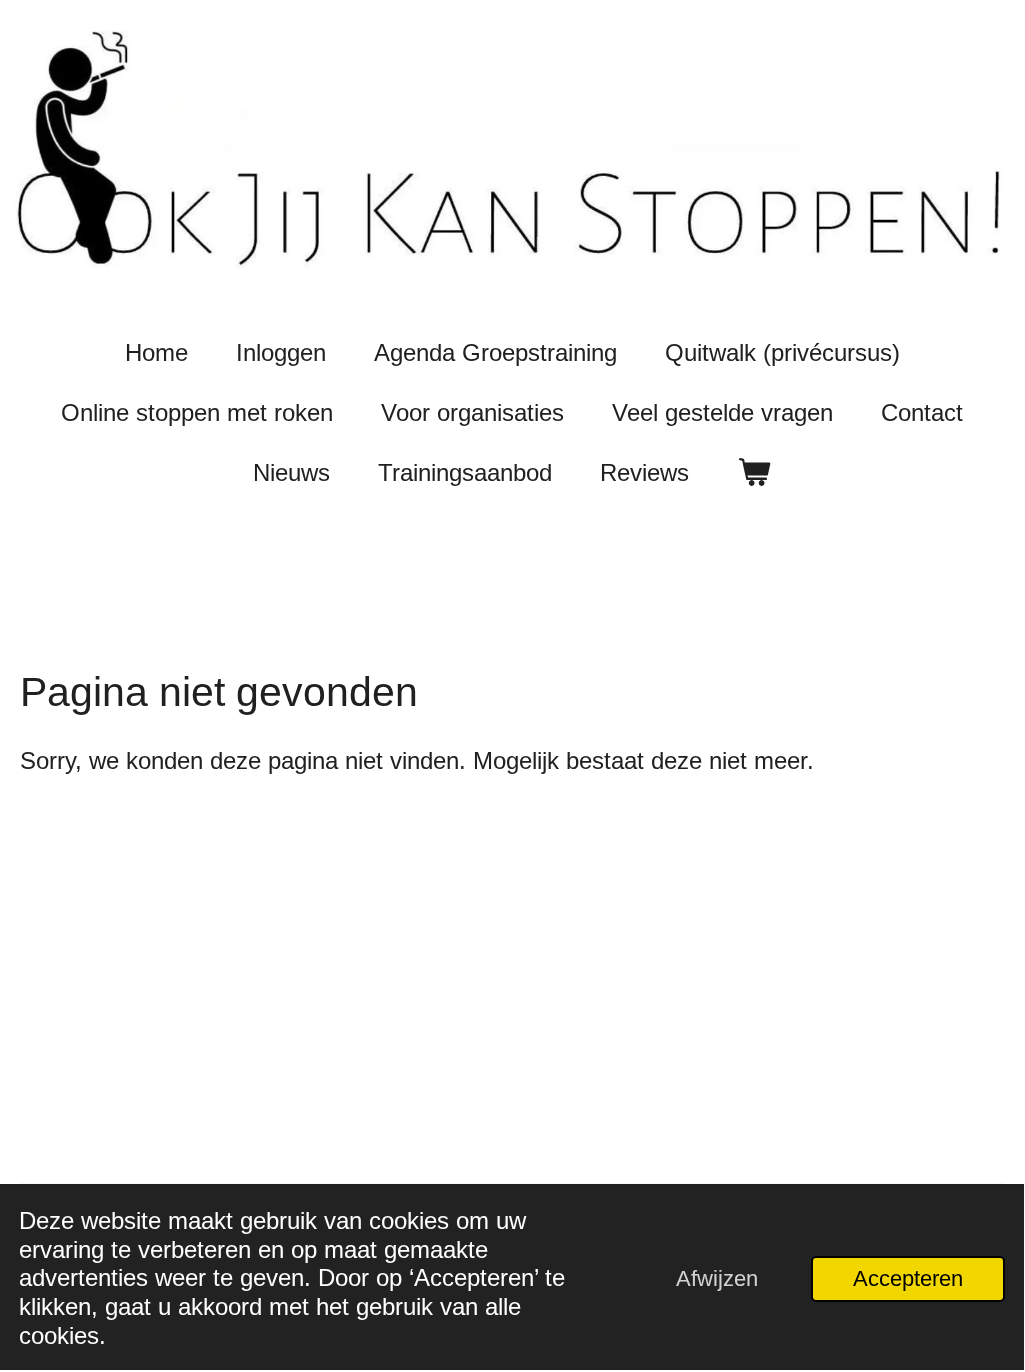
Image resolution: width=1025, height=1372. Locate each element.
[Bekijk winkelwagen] (754, 473)
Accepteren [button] (908, 1278)
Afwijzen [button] (717, 1278)
